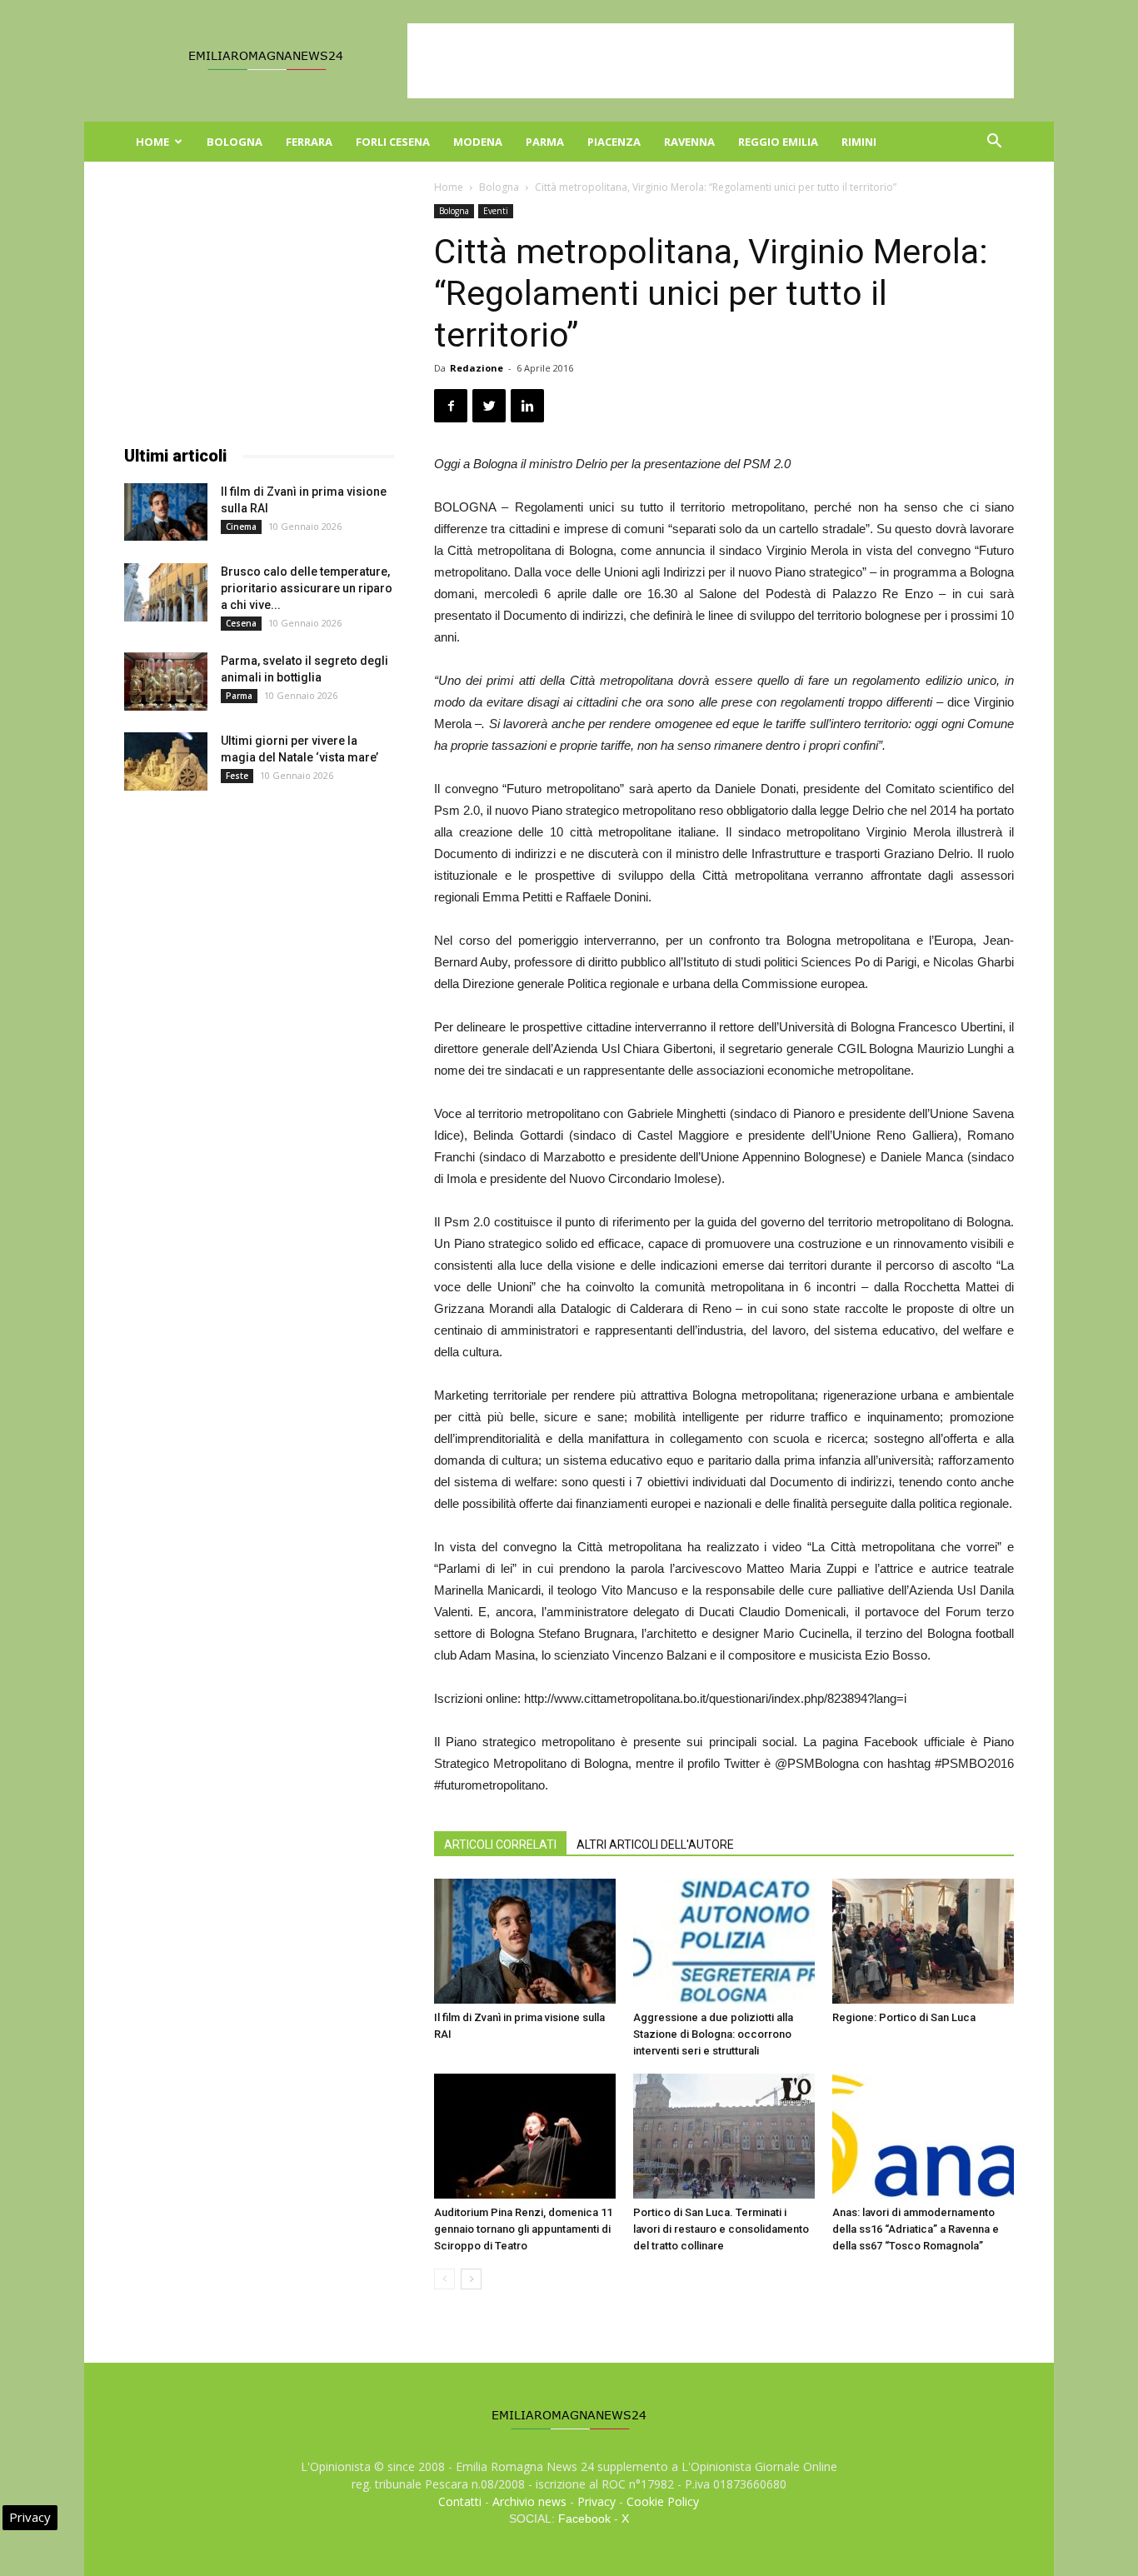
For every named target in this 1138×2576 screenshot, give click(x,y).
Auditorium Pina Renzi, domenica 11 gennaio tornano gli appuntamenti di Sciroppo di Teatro (523, 2229)
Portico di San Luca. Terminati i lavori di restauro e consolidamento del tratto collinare (721, 2229)
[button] (994, 143)
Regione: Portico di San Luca (904, 2017)
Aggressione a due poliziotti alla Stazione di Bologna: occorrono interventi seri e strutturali (713, 2034)
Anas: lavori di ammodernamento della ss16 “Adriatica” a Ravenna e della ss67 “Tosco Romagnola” (916, 2229)
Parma (545, 142)
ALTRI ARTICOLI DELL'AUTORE (655, 1845)
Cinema (241, 527)
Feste (237, 776)
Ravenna (689, 142)
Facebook (584, 2519)
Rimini (859, 142)
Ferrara (309, 142)
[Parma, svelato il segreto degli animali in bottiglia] (166, 681)
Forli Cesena (393, 142)
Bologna (235, 142)
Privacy (596, 2501)
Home (152, 142)
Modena (478, 142)
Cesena (241, 623)
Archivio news (529, 2501)
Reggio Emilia (778, 142)
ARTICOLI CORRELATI (500, 1845)
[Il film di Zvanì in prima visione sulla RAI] (525, 1941)
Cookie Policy (663, 2501)
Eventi (496, 211)
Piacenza (614, 142)
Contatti (460, 2501)
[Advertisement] (711, 61)
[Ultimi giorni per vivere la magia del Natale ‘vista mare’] (166, 761)
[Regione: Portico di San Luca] (923, 1941)
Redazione (477, 368)
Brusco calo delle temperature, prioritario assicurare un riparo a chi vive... (307, 588)
